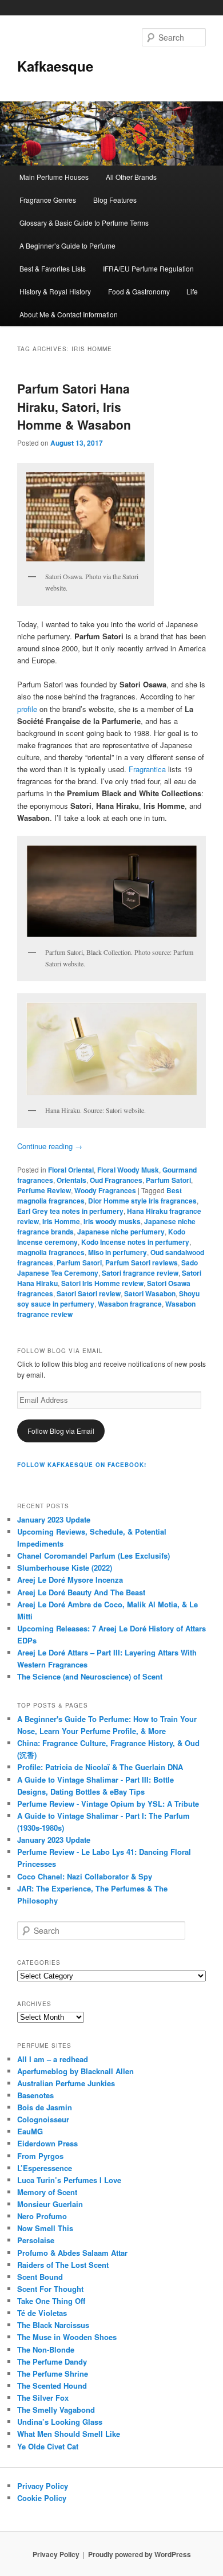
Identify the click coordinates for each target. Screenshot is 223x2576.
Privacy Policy (43, 2486)
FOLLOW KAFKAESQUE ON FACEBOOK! (82, 1465)
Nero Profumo (42, 2216)
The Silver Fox (43, 2398)
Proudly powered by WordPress (140, 2554)
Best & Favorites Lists (53, 268)
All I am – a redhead (53, 2059)
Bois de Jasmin (45, 2107)
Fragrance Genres (48, 200)
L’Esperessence (45, 2168)
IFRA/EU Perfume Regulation (148, 268)
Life (192, 291)
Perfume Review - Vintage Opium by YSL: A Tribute (108, 1804)
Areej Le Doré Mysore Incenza (70, 1580)
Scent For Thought (50, 2289)
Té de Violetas (42, 2313)
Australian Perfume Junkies (66, 2083)
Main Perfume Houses (54, 177)
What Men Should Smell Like (69, 2434)
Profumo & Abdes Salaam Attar (72, 2253)
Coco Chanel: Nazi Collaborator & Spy (85, 1876)
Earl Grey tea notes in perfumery (70, 1211)
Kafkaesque (55, 66)
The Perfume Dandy (52, 2361)
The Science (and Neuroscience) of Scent (90, 1676)
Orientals (71, 1180)
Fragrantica (147, 769)
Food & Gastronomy (139, 291)
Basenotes (35, 2095)
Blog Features (115, 200)
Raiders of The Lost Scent (63, 2265)
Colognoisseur (43, 2119)
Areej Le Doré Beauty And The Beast (81, 1592)
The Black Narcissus (53, 2325)
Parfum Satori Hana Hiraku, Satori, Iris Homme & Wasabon (74, 406)
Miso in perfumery (118, 1252)
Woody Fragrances (105, 1190)
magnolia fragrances (51, 1252)
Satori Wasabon (150, 1293)
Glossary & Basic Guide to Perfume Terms (84, 223)
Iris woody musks (112, 1221)
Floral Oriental (71, 1170)
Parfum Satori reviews (142, 1263)
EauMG (30, 2131)
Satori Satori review (89, 1293)
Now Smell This (45, 2228)
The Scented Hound (52, 2386)
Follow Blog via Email (61, 1431)
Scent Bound (40, 2277)
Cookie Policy (42, 2498)
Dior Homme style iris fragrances (142, 1201)
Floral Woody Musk (128, 1170)
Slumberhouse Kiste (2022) (65, 1568)
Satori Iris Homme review (102, 1283)
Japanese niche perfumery (121, 1232)
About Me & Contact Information (69, 314)
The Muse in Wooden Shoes (67, 2337)
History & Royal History (55, 291)
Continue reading (50, 1146)
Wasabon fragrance (130, 1304)
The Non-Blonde (46, 2349)
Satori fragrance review (140, 1273)
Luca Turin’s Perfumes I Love (69, 2180)
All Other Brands (131, 177)
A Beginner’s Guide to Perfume (67, 245)
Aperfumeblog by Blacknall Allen (75, 2071)
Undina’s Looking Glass (60, 2422)
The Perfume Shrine (53, 2374)
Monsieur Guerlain (50, 2204)
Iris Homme (61, 1221)
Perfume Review (44, 1190)
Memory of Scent (47, 2192)
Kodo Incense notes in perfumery (135, 1242)
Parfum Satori (168, 1180)
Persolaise (36, 2240)
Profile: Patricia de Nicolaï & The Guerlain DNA (100, 1767)
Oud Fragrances (116, 1180)
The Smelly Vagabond (56, 2410)
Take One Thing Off (51, 2301)
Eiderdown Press (47, 2143)
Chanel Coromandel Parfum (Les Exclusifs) (93, 1556)
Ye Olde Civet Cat (48, 2446)
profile (27, 709)
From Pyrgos (40, 2156)
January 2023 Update (54, 1519)
